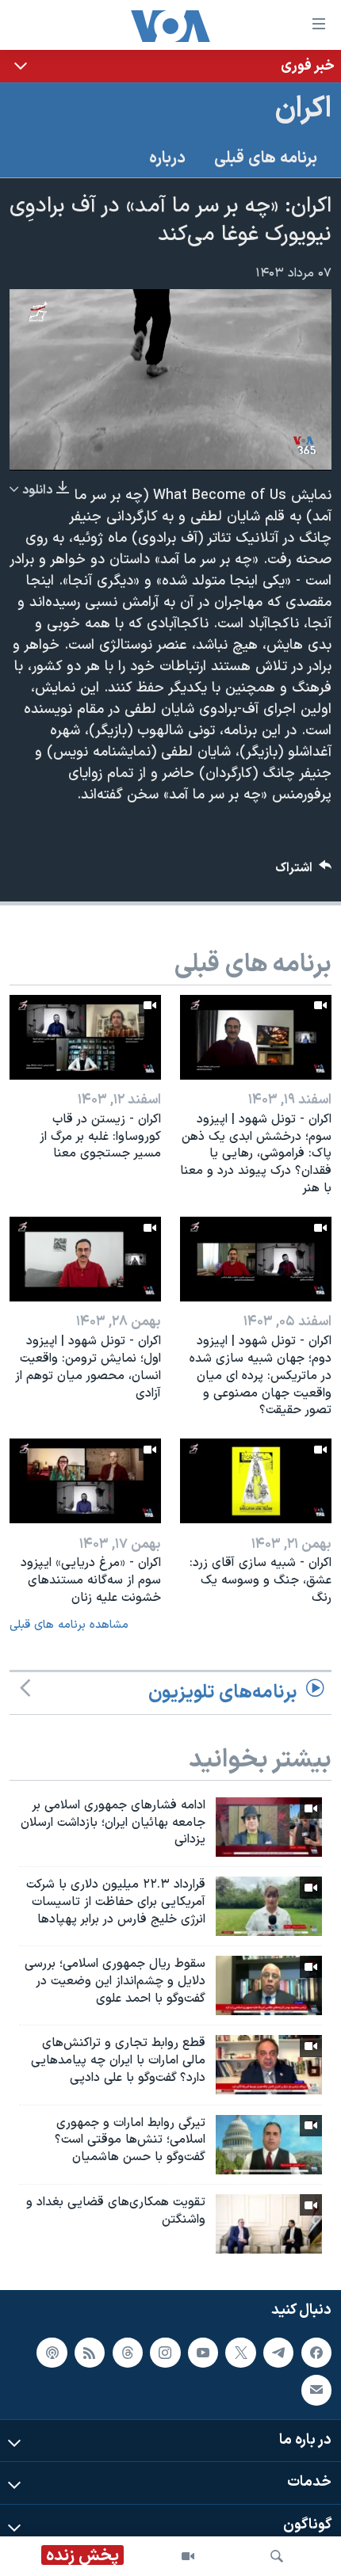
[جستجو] (277, 2556)
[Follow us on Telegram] (278, 2353)
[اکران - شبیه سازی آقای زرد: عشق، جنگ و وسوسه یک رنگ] (256, 1481)
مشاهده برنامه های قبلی (69, 1625)
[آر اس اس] (90, 2353)
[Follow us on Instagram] (165, 2353)
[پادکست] (52, 2353)
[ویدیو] (188, 2556)
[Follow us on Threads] (128, 2353)
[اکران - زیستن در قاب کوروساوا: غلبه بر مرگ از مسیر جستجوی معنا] (85, 1037)
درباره (167, 158)
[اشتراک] (316, 2390)
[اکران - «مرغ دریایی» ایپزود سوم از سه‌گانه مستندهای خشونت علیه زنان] (85, 1481)
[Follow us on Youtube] (203, 2353)
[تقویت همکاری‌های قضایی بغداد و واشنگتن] (269, 2224)
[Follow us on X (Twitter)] (240, 2353)
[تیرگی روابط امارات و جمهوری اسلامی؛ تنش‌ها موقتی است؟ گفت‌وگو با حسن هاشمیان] (269, 2145)
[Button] (304, 872)
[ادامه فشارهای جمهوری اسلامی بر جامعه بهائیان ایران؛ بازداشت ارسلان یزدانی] (269, 1827)
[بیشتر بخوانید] (170, 66)
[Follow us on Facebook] (316, 2353)
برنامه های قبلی (266, 158)
